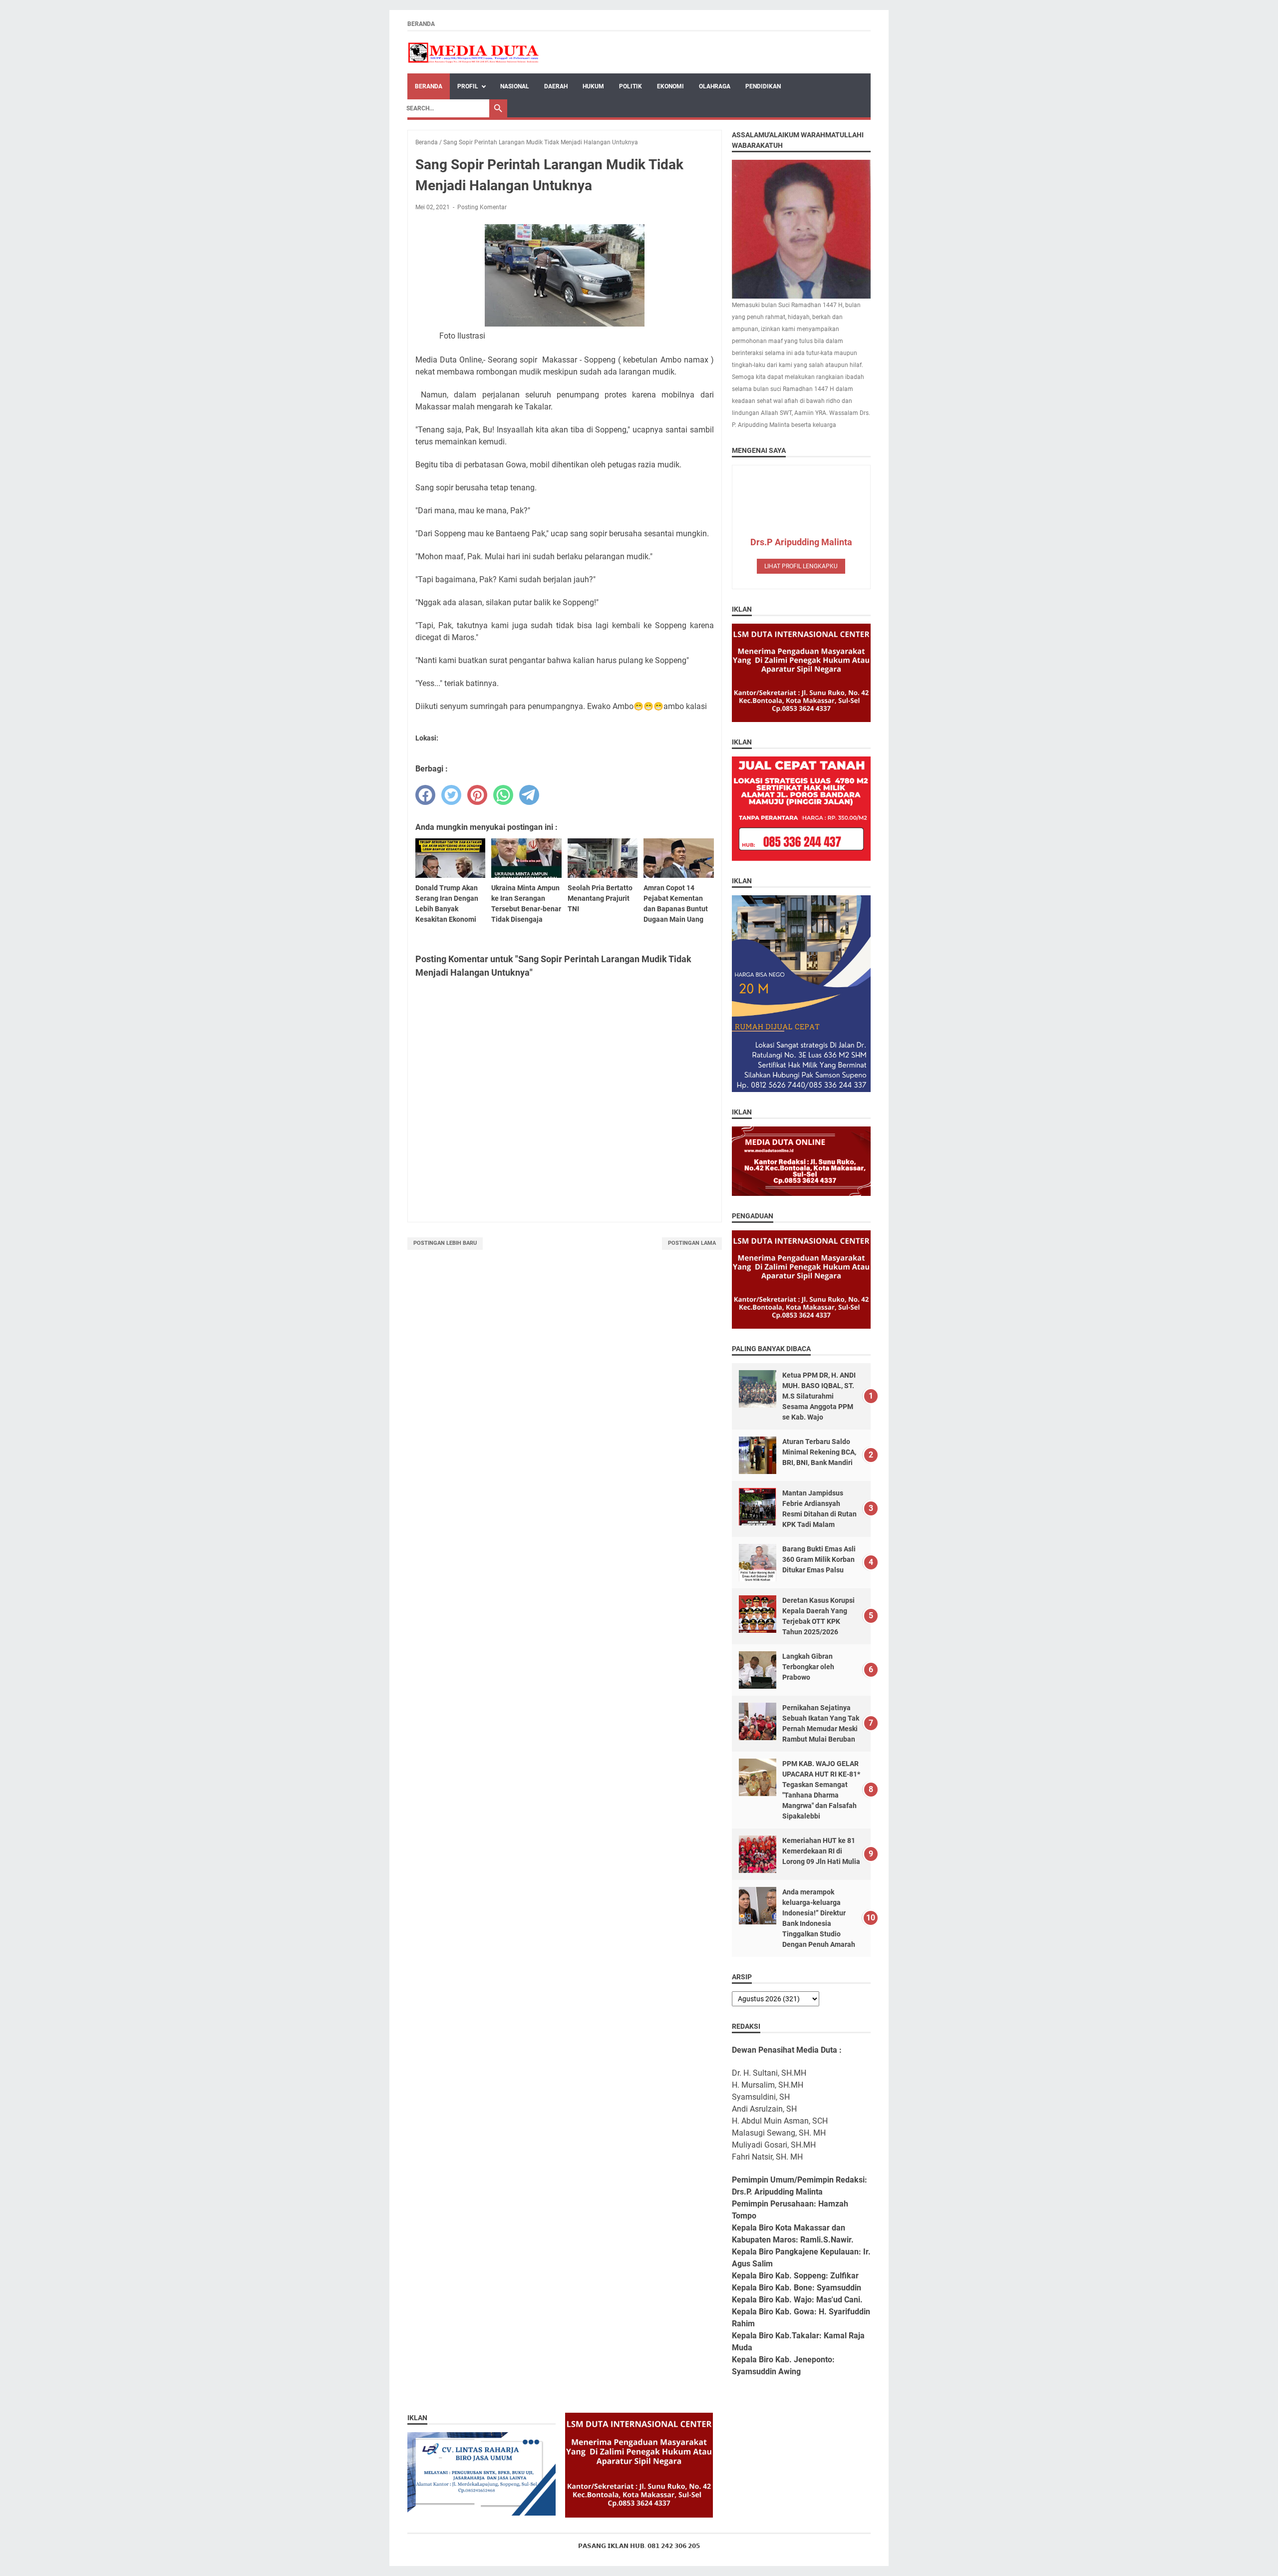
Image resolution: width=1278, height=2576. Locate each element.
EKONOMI (670, 86)
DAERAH (556, 86)
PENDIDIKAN (763, 86)
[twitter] (451, 795)
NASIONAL (515, 86)
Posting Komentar (482, 207)
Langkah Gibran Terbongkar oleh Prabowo (808, 1667)
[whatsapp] (503, 795)
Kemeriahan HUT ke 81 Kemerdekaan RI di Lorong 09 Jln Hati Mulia (821, 1851)
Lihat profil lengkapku (801, 566)
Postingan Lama (692, 1243)
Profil (468, 86)
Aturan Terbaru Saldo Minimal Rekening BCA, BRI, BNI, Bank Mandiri (819, 1452)
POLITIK (631, 86)
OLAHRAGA (715, 86)
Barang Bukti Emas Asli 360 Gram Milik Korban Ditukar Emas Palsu (819, 1559)
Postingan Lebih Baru (445, 1243)
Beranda (421, 24)
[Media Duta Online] (474, 52)
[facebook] (425, 795)
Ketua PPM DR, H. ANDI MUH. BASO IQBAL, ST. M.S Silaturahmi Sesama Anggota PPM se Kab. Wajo (819, 1396)
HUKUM (593, 86)
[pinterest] (477, 795)
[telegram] (529, 795)
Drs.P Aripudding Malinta (801, 542)
